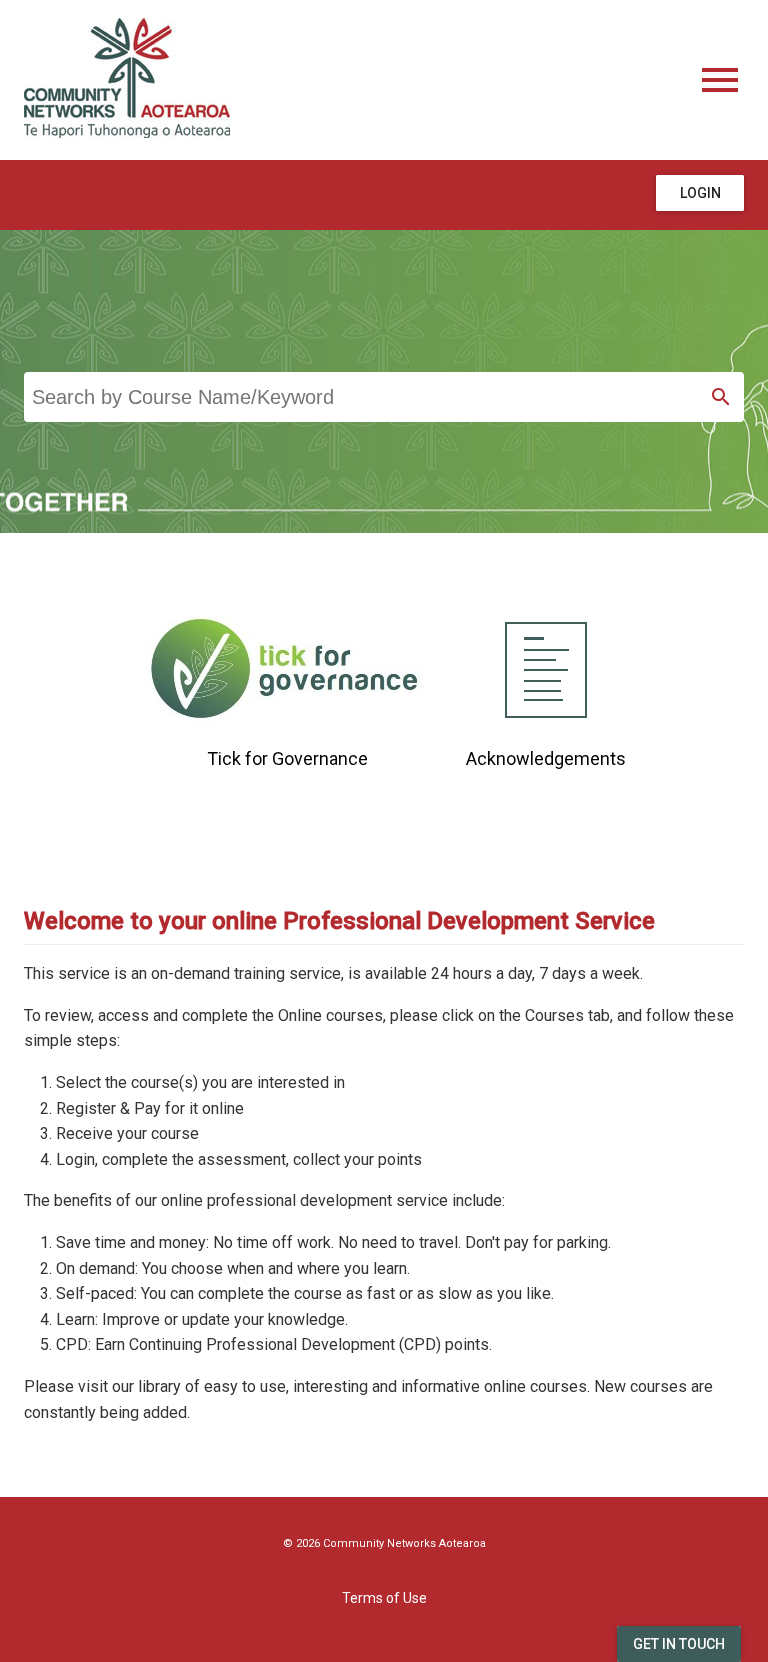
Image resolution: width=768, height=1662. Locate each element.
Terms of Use (384, 1598)
